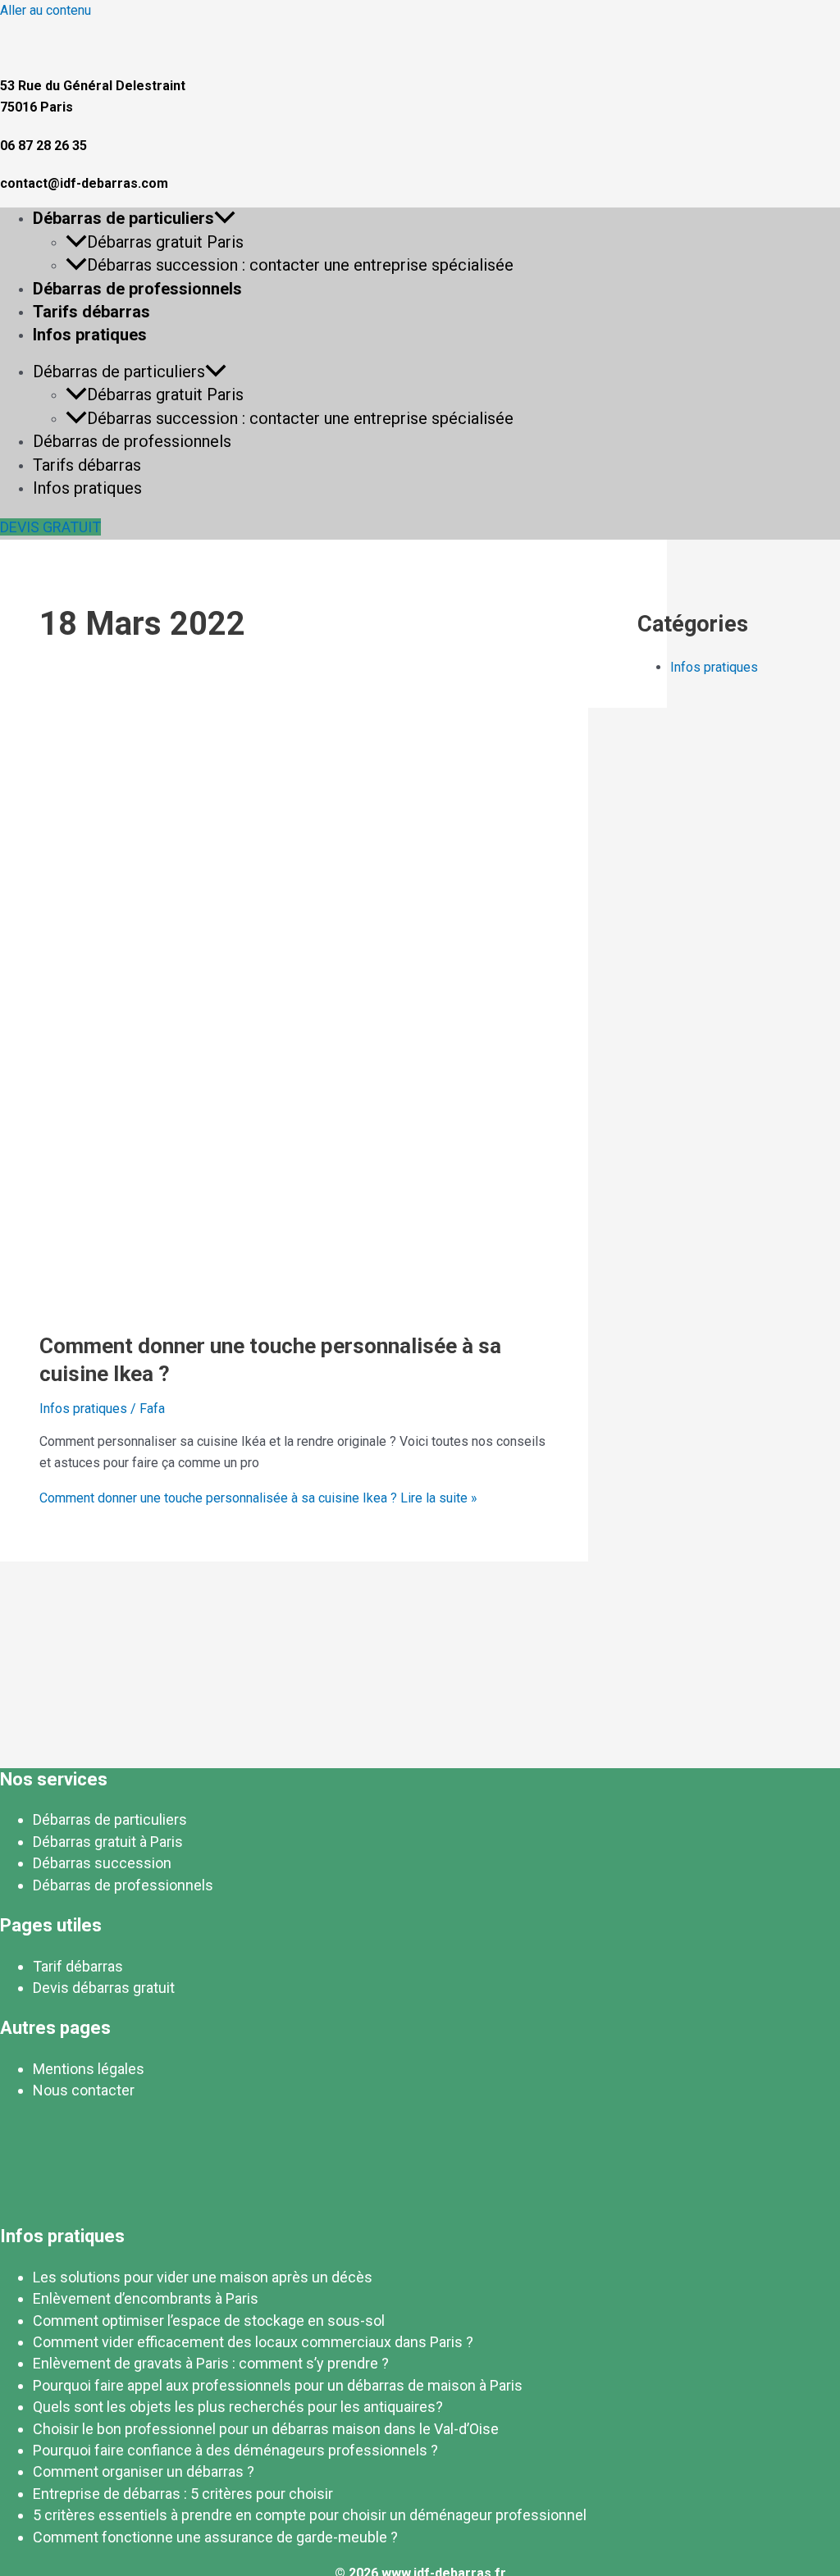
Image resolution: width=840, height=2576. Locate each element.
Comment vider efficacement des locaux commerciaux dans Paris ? (253, 2342)
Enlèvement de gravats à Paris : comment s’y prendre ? (211, 2363)
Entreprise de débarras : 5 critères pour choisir (183, 2494)
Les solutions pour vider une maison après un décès (203, 2277)
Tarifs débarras (91, 312)
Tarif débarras (78, 1966)
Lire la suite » (258, 1498)
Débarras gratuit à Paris (108, 1842)
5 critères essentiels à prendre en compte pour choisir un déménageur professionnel (310, 2515)
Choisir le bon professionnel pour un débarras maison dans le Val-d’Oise (266, 2429)
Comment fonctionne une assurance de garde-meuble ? (215, 2537)
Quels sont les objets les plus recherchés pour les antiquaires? (238, 2407)
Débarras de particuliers (123, 218)
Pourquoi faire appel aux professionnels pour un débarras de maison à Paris (278, 2385)
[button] (225, 218)
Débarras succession (102, 1863)
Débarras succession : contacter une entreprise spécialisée (300, 265)
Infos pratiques (90, 335)
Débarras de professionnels (137, 289)
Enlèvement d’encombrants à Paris (146, 2298)
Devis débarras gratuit (104, 1988)
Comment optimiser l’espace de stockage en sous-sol (209, 2321)
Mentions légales (89, 2069)
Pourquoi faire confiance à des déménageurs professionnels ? (235, 2450)
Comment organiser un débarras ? (144, 2471)
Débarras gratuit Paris (165, 242)
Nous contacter (84, 2090)
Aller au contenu (46, 10)
